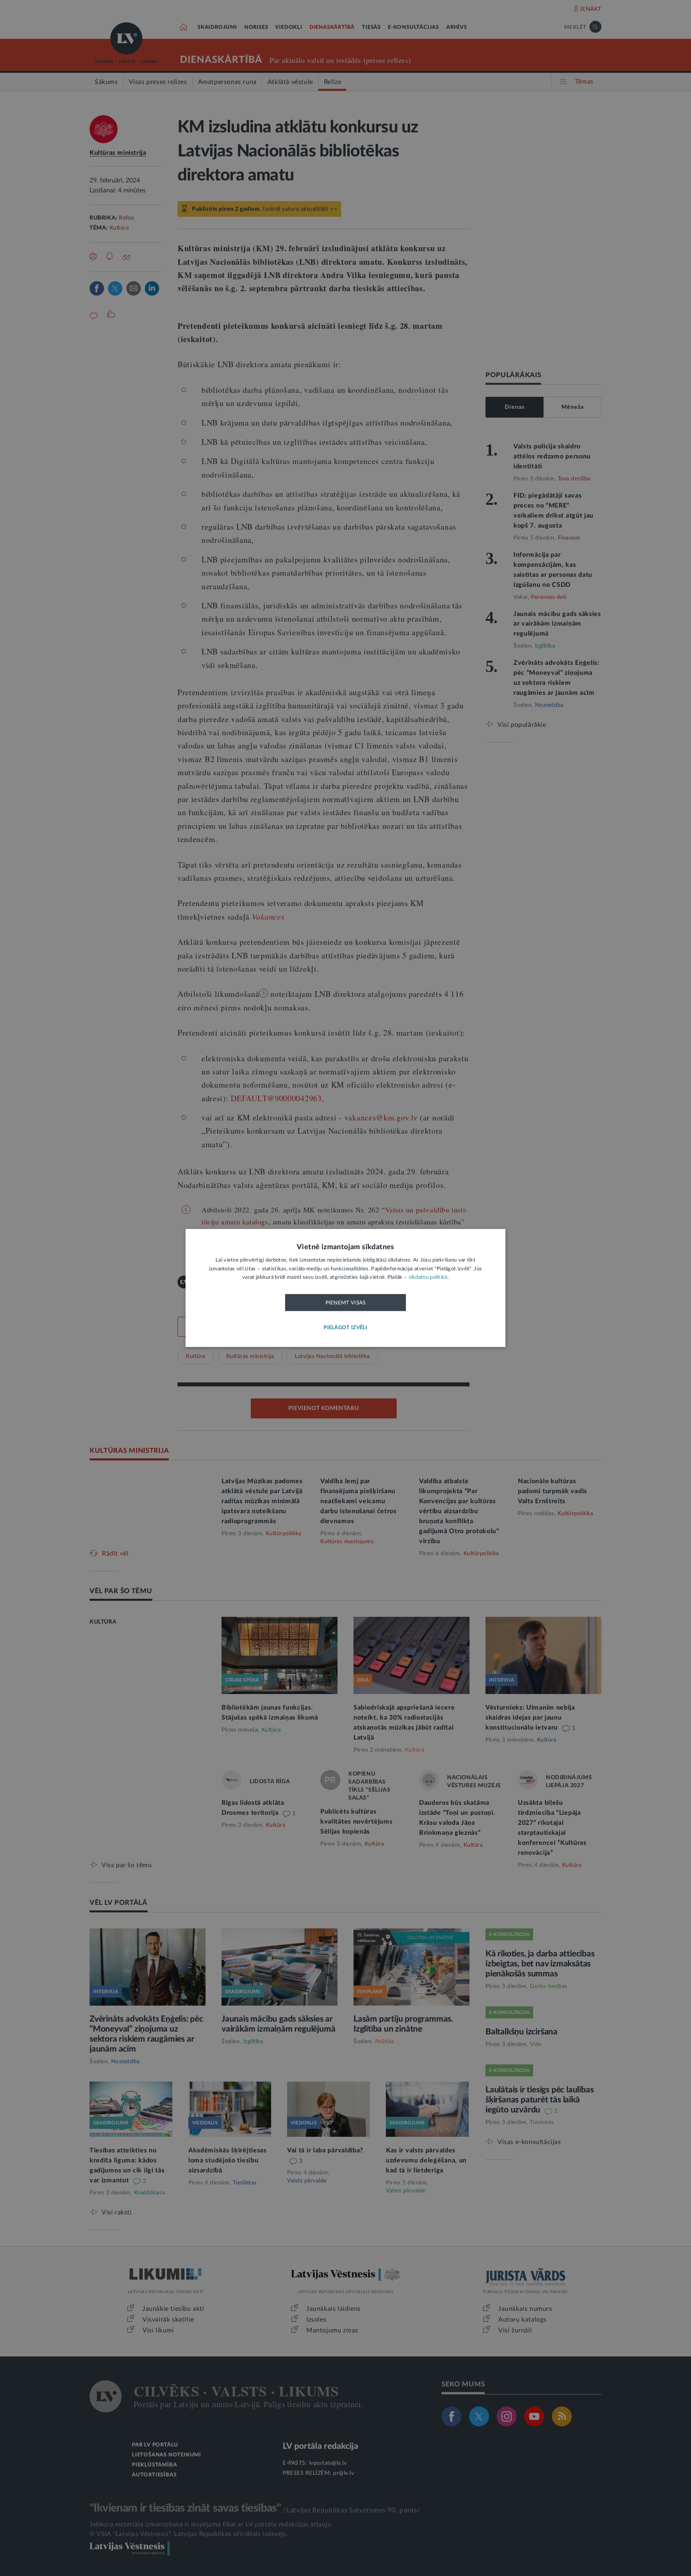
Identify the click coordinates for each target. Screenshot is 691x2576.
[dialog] (345, 1288)
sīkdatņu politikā (428, 1278)
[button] (345, 1328)
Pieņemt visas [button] (346, 1303)
